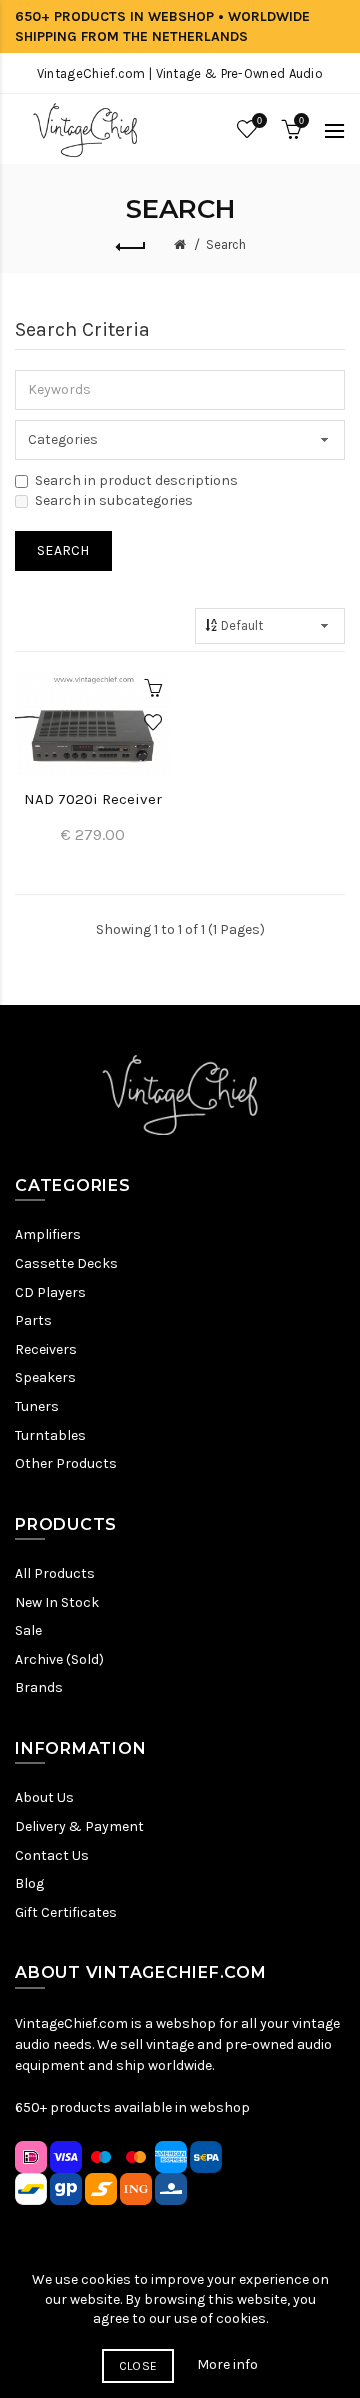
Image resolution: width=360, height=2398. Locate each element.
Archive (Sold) (59, 1659)
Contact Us (52, 1855)
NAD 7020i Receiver (93, 799)
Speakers (45, 1377)
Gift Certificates (66, 1912)
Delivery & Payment (79, 1826)
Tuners (37, 1406)
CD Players (50, 1292)
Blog (29, 1883)
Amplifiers (48, 1234)
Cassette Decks (66, 1263)
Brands (39, 1687)
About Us (44, 1797)
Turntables (50, 1435)
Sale (28, 1630)
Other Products (66, 1463)
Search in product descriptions (136, 480)
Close (138, 2366)
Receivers (46, 1349)
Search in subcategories (114, 500)
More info (227, 2364)
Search (226, 244)
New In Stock (57, 1602)
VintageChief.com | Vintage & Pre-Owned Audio (180, 73)
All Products (55, 1573)
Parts (33, 1320)
